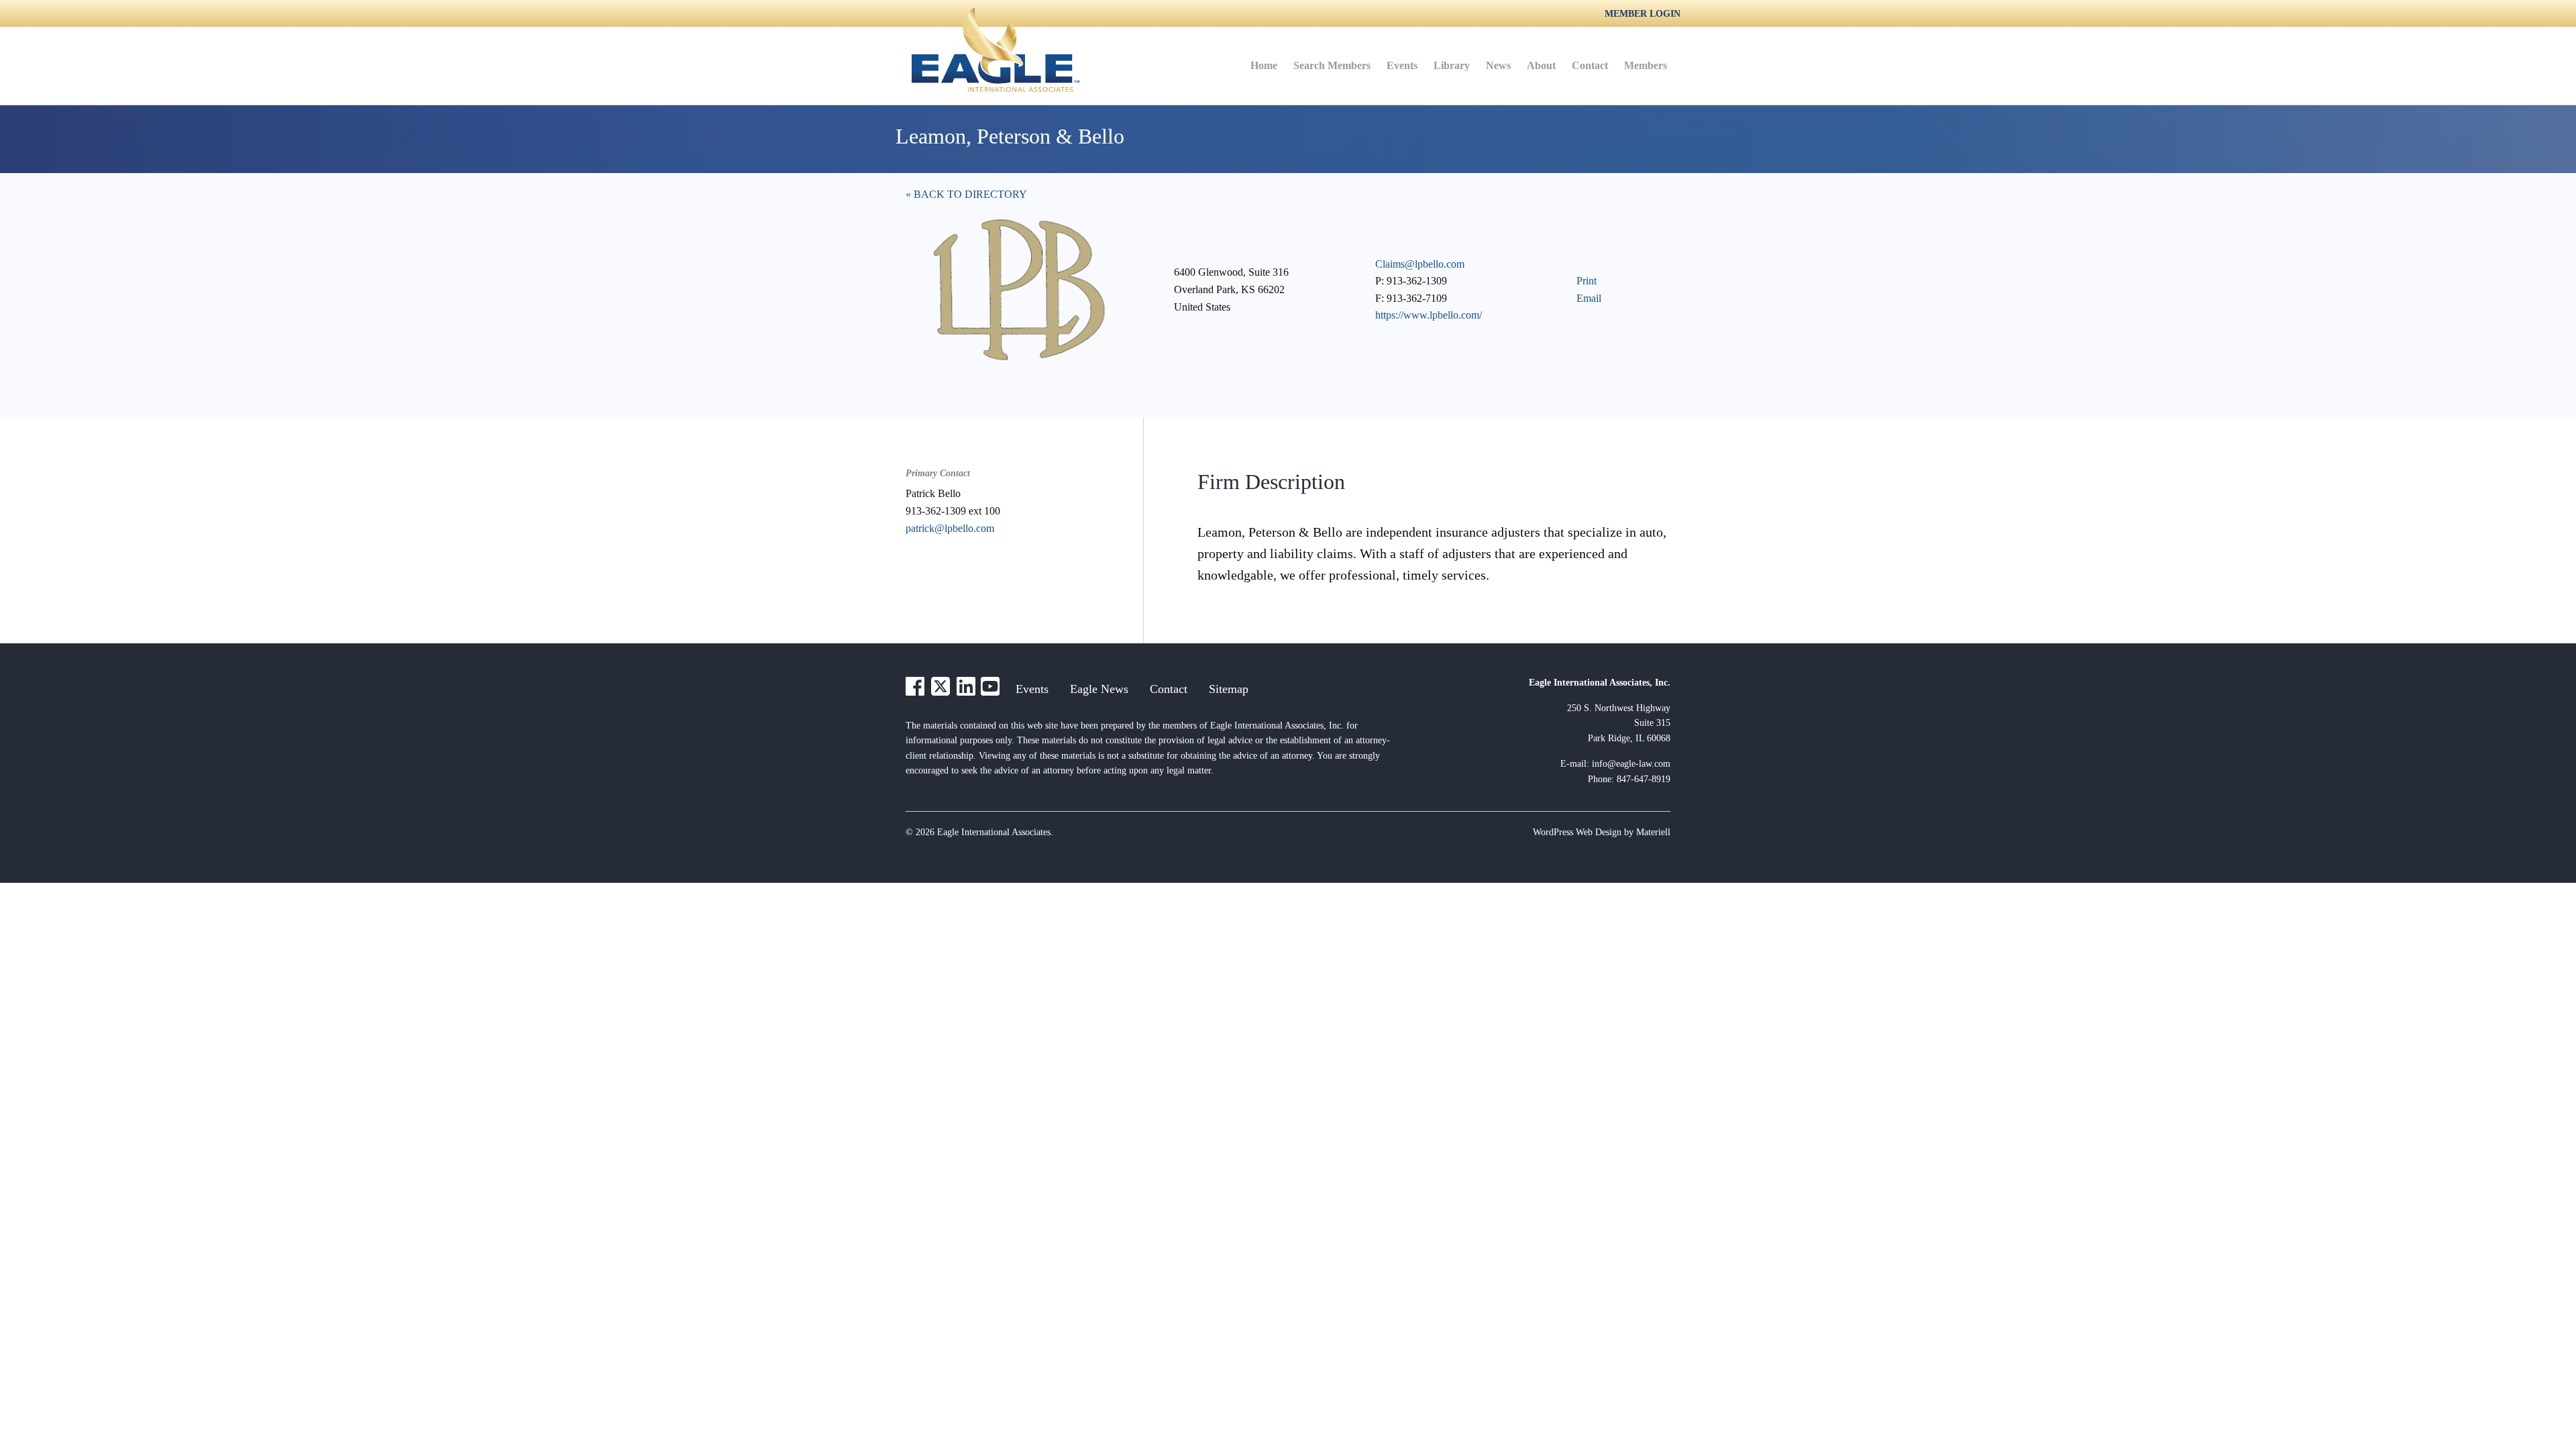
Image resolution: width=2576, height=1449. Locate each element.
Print (1587, 281)
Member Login (1643, 14)
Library (1452, 65)
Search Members (1332, 65)
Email (1589, 298)
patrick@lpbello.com (950, 528)
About (1541, 65)
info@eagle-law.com (1631, 764)
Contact (1590, 65)
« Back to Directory (966, 194)
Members (1646, 65)
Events (1402, 65)
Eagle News (1099, 689)
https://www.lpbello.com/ (1429, 315)
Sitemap (1229, 689)
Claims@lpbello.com (1420, 264)
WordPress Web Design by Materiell (1602, 832)
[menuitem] (1264, 66)
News (1498, 65)
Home (1264, 65)
